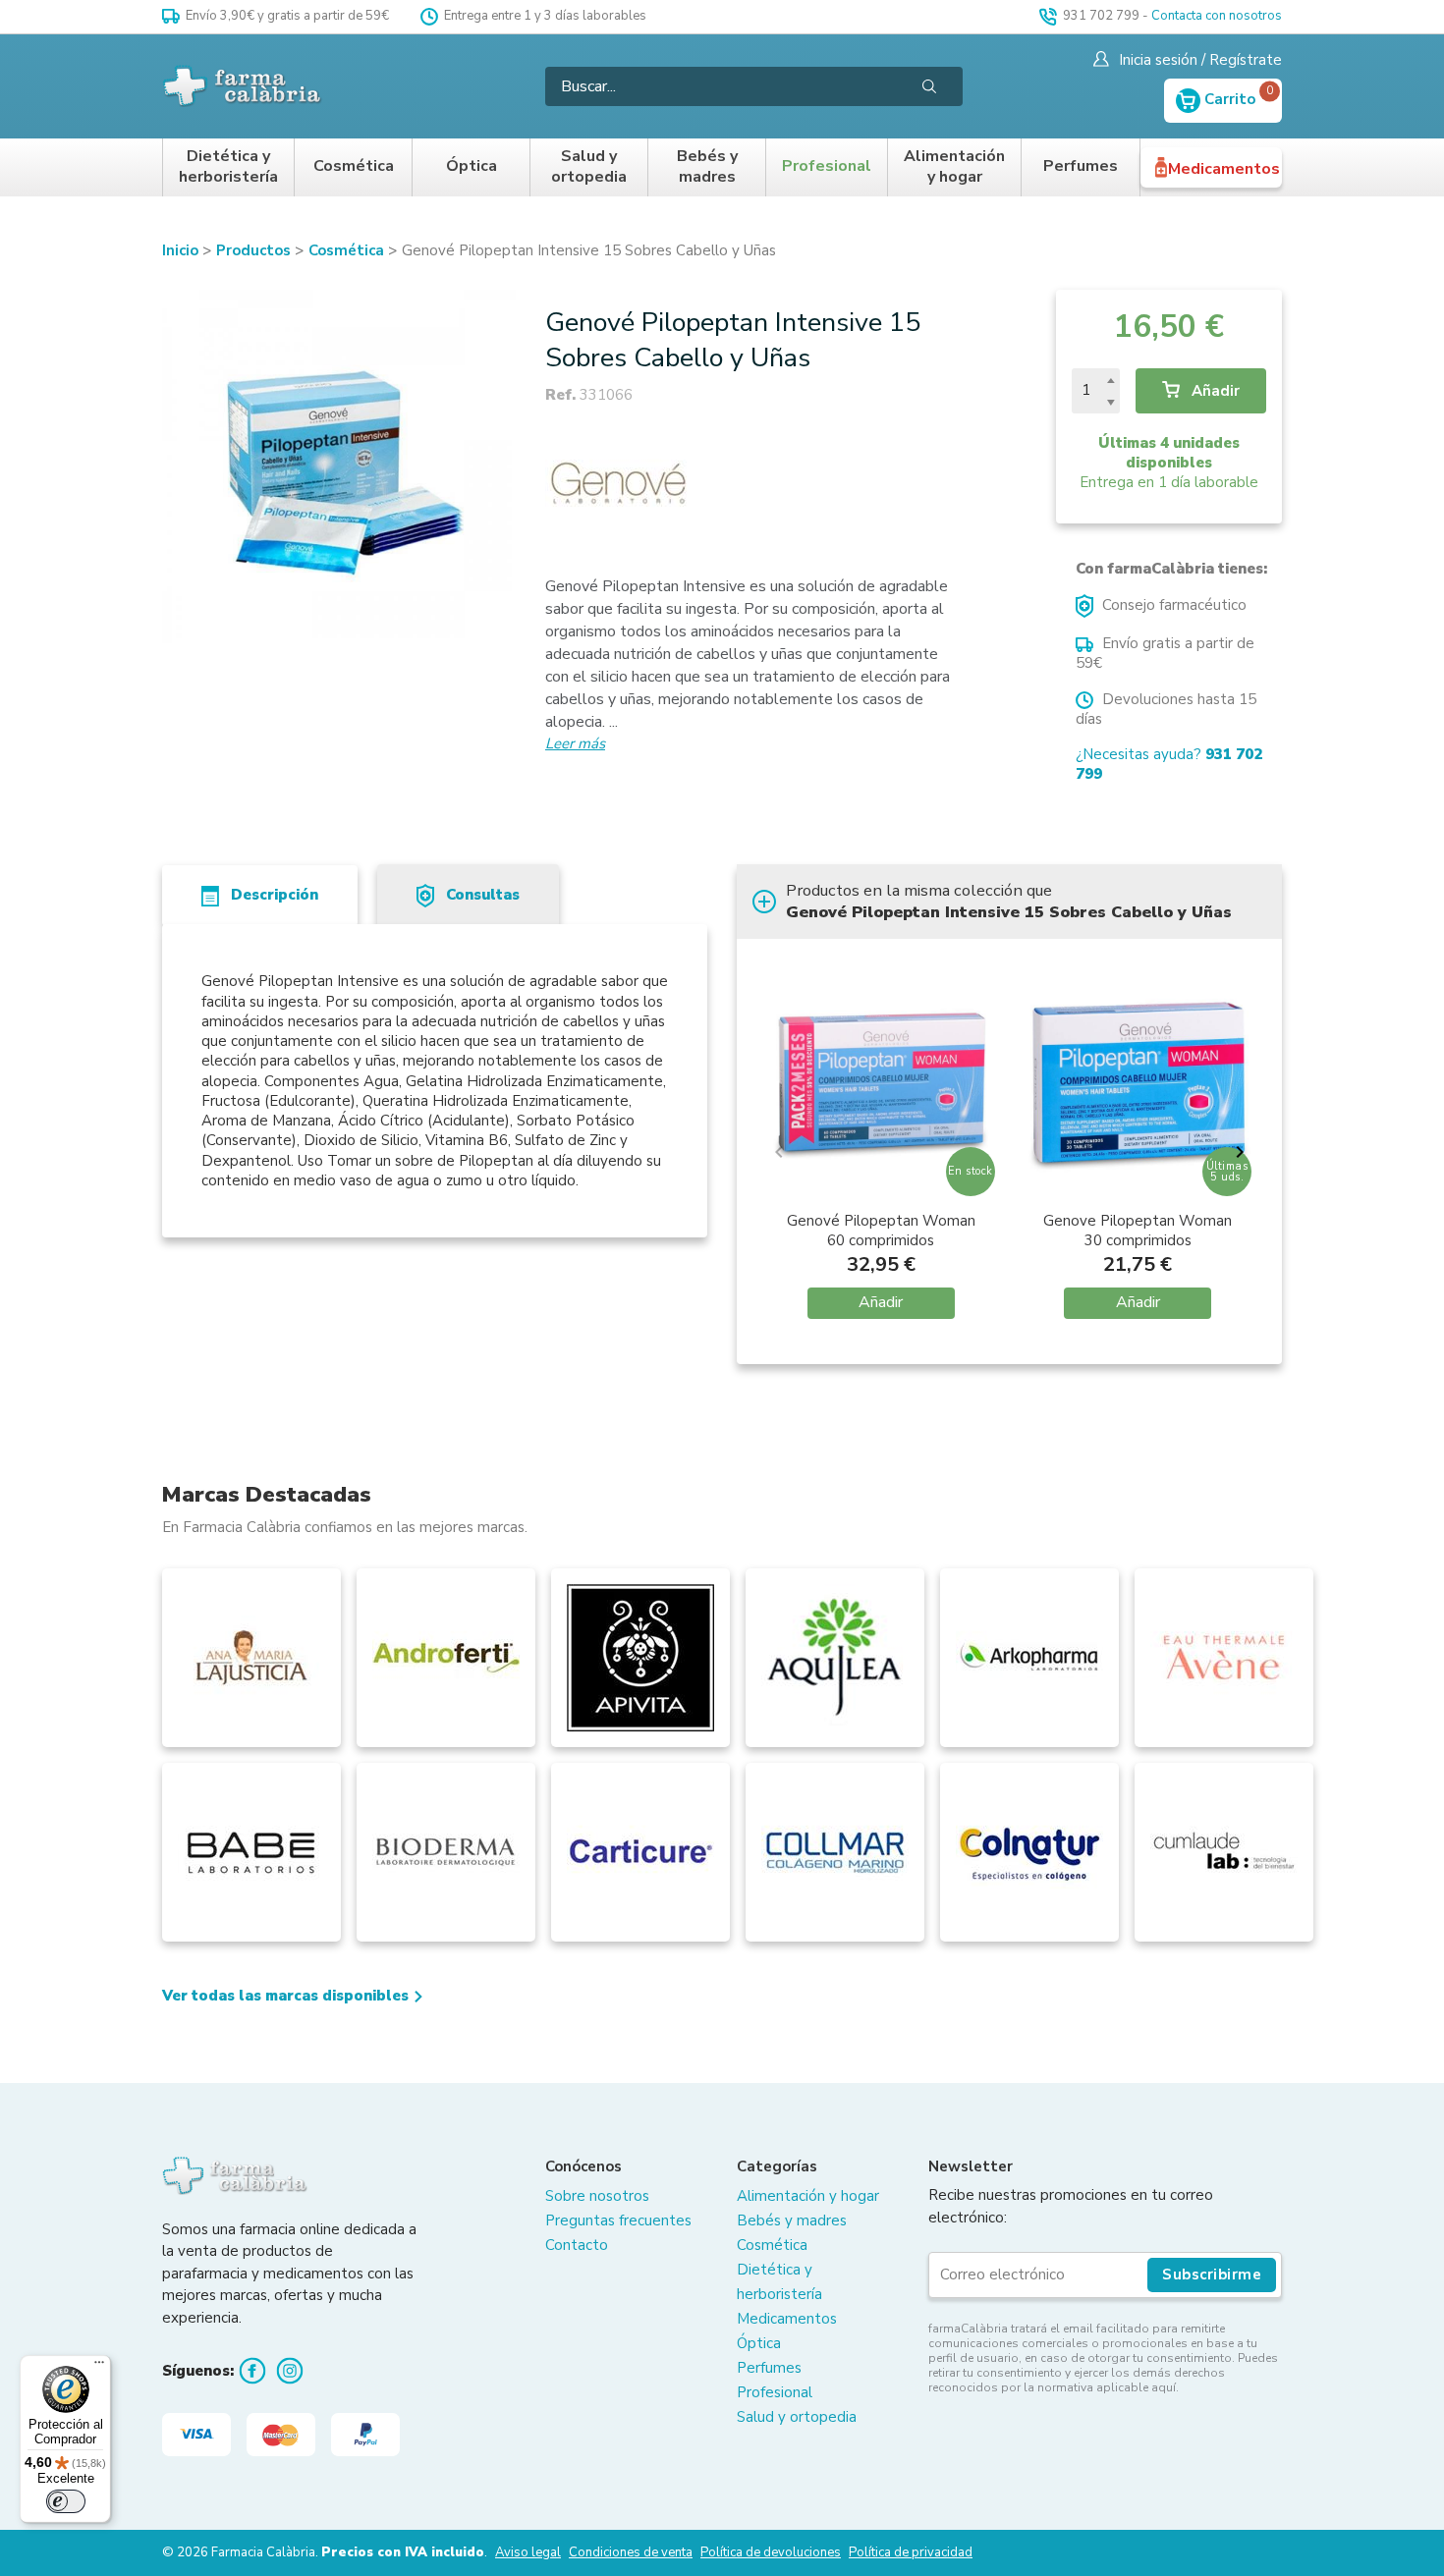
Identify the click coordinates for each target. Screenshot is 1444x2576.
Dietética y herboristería (228, 167)
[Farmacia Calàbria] (243, 86)
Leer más (575, 743)
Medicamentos (1224, 169)
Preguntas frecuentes (618, 2220)
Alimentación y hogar (954, 167)
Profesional (827, 166)
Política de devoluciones (771, 2552)
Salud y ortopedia (589, 167)
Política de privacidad (911, 2552)
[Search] (929, 86)
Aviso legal (528, 2552)
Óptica (472, 166)
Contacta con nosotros (1217, 16)
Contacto (577, 2245)
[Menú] (99, 2367)
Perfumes (1081, 166)
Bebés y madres (707, 167)
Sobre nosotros (597, 2196)
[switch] (66, 2501)
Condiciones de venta (631, 2552)
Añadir (1214, 391)
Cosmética (354, 166)
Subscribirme (1212, 2275)
